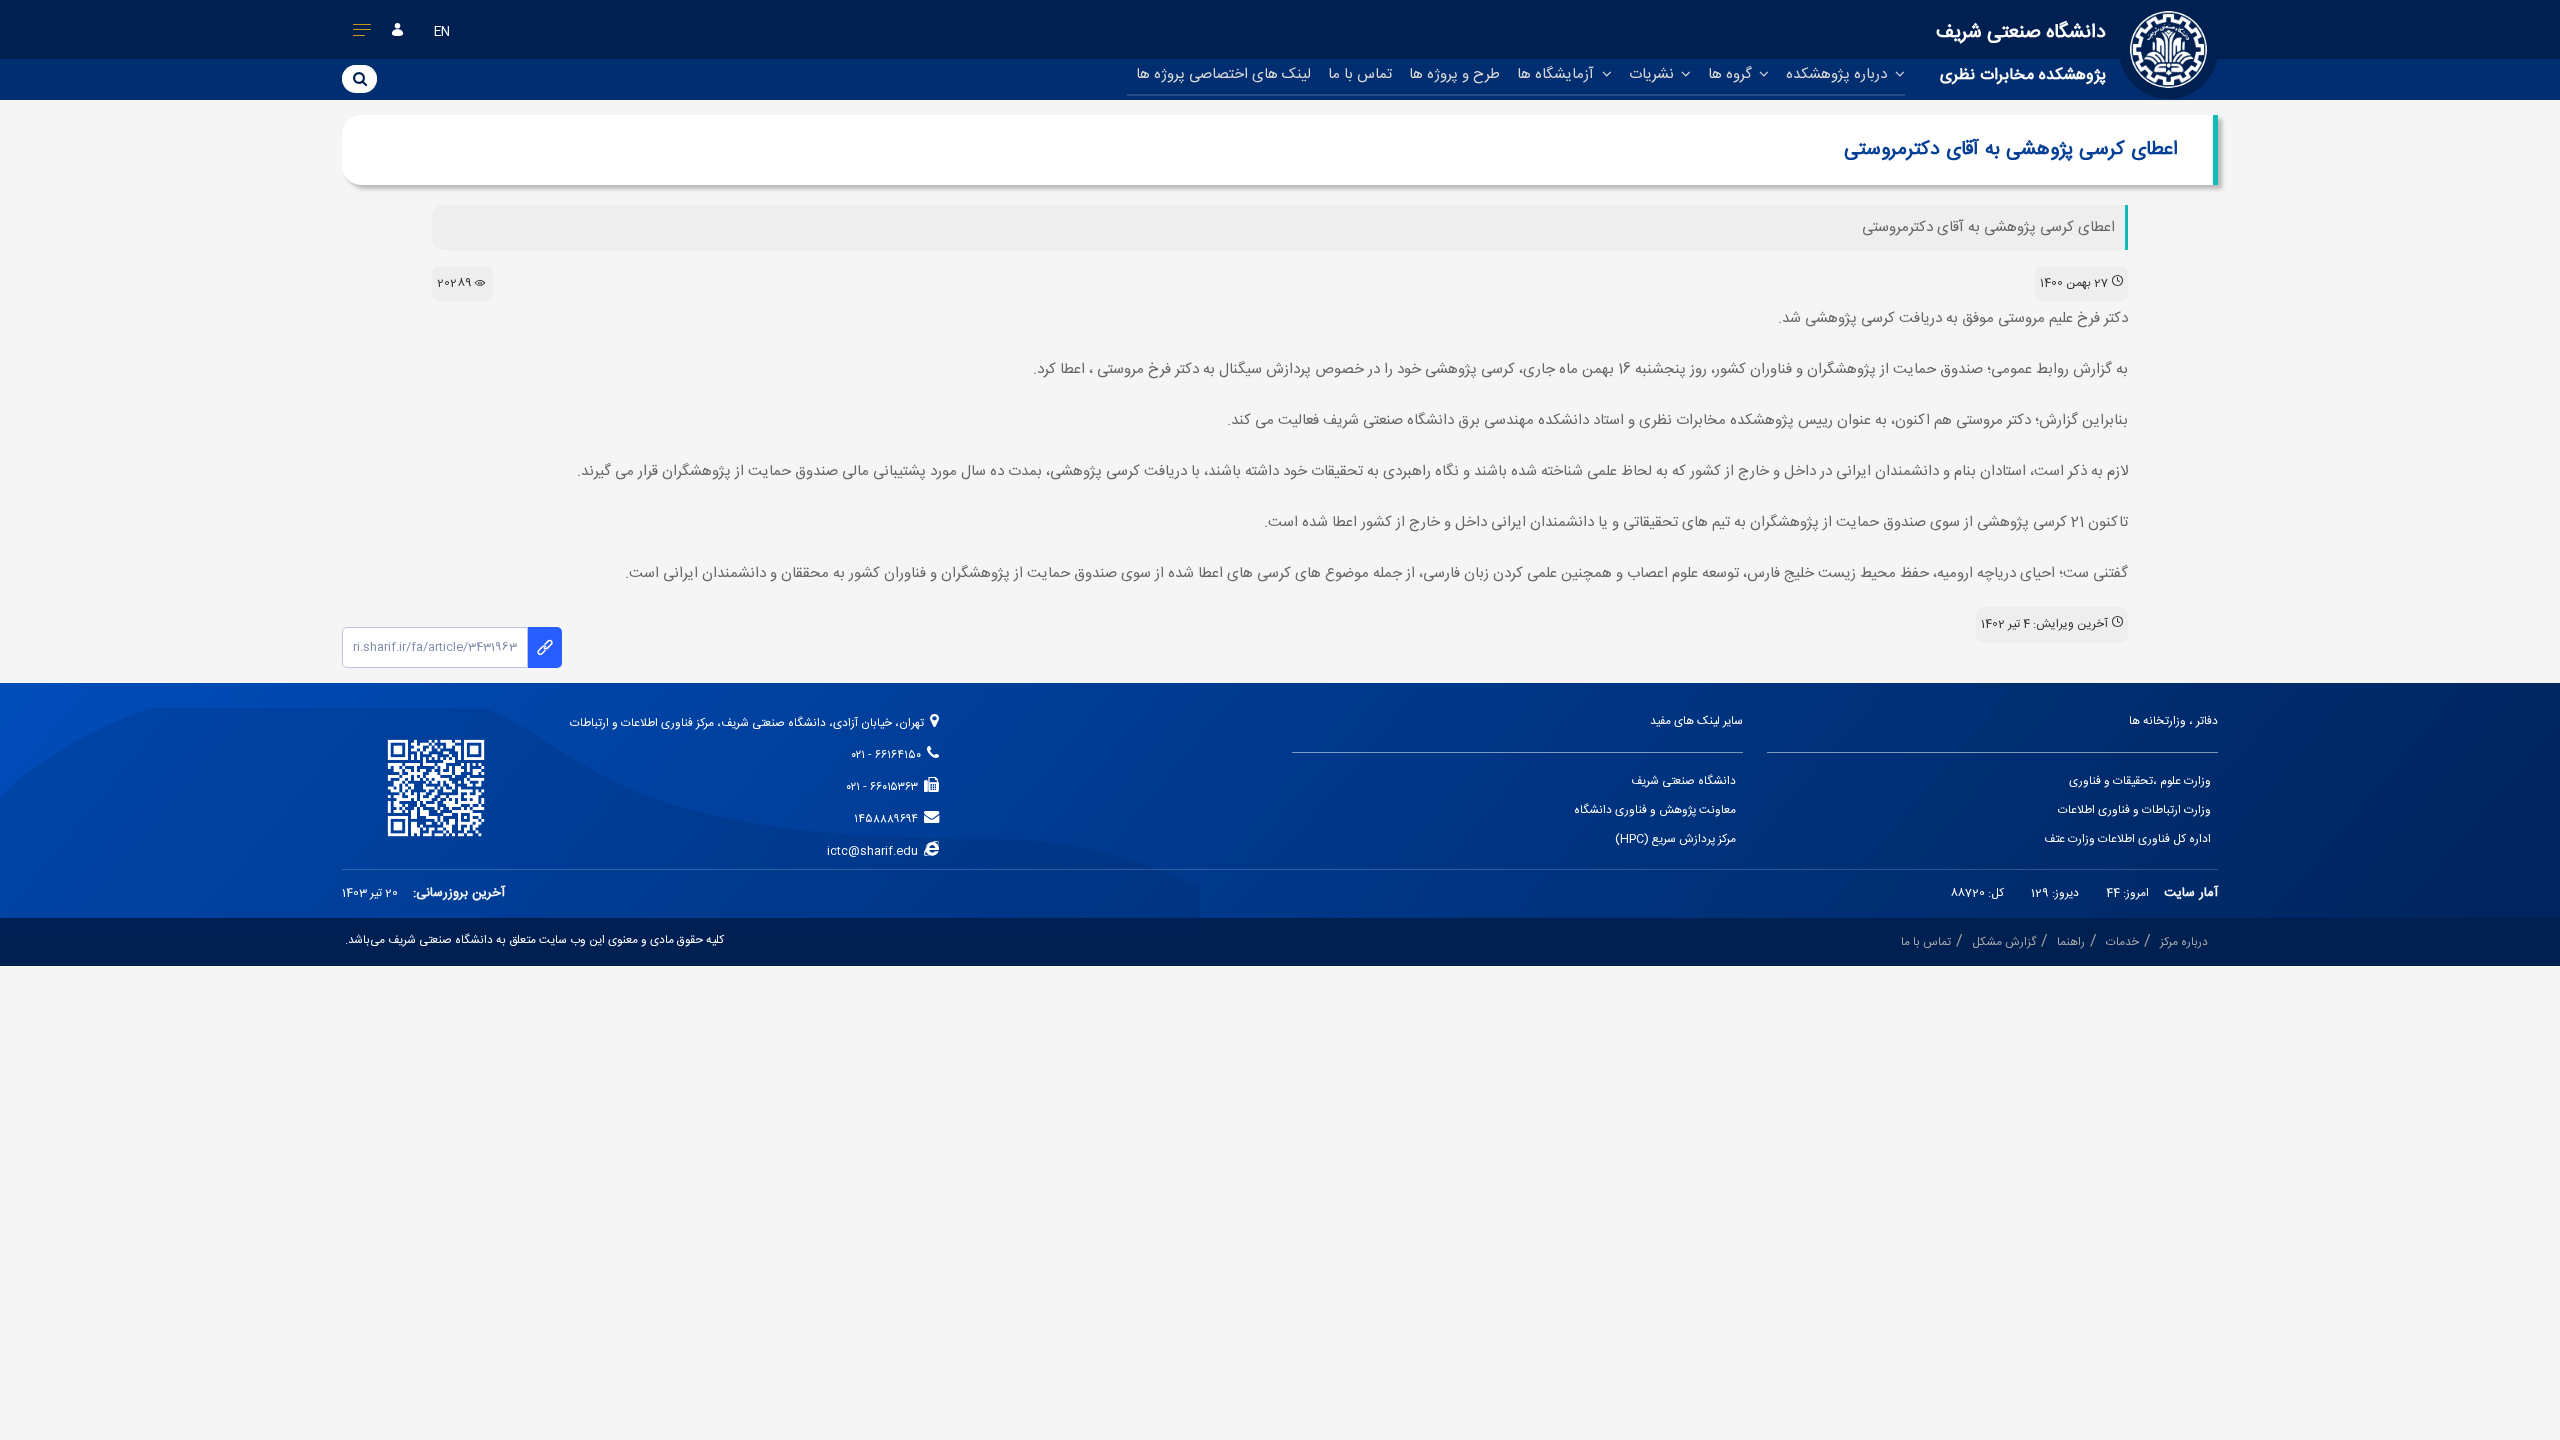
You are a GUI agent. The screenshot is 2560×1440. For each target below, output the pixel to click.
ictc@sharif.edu (875, 851)
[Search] (359, 78)
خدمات (2122, 942)
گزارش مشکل (2004, 942)
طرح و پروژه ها (1454, 74)
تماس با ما (1360, 74)
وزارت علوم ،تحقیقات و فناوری (2140, 781)
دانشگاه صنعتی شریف (1683, 781)
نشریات (1653, 74)
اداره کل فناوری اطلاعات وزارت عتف (2127, 839)
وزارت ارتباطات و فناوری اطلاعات (2134, 810)
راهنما (2071, 942)
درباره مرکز (2184, 942)
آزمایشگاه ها (1557, 74)
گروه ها (1732, 74)
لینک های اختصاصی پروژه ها (1223, 74)
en (442, 32)
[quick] (362, 34)
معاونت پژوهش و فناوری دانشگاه (1655, 810)
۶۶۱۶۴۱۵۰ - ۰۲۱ (889, 755)
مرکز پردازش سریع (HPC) (1675, 839)
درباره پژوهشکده (1838, 74)
